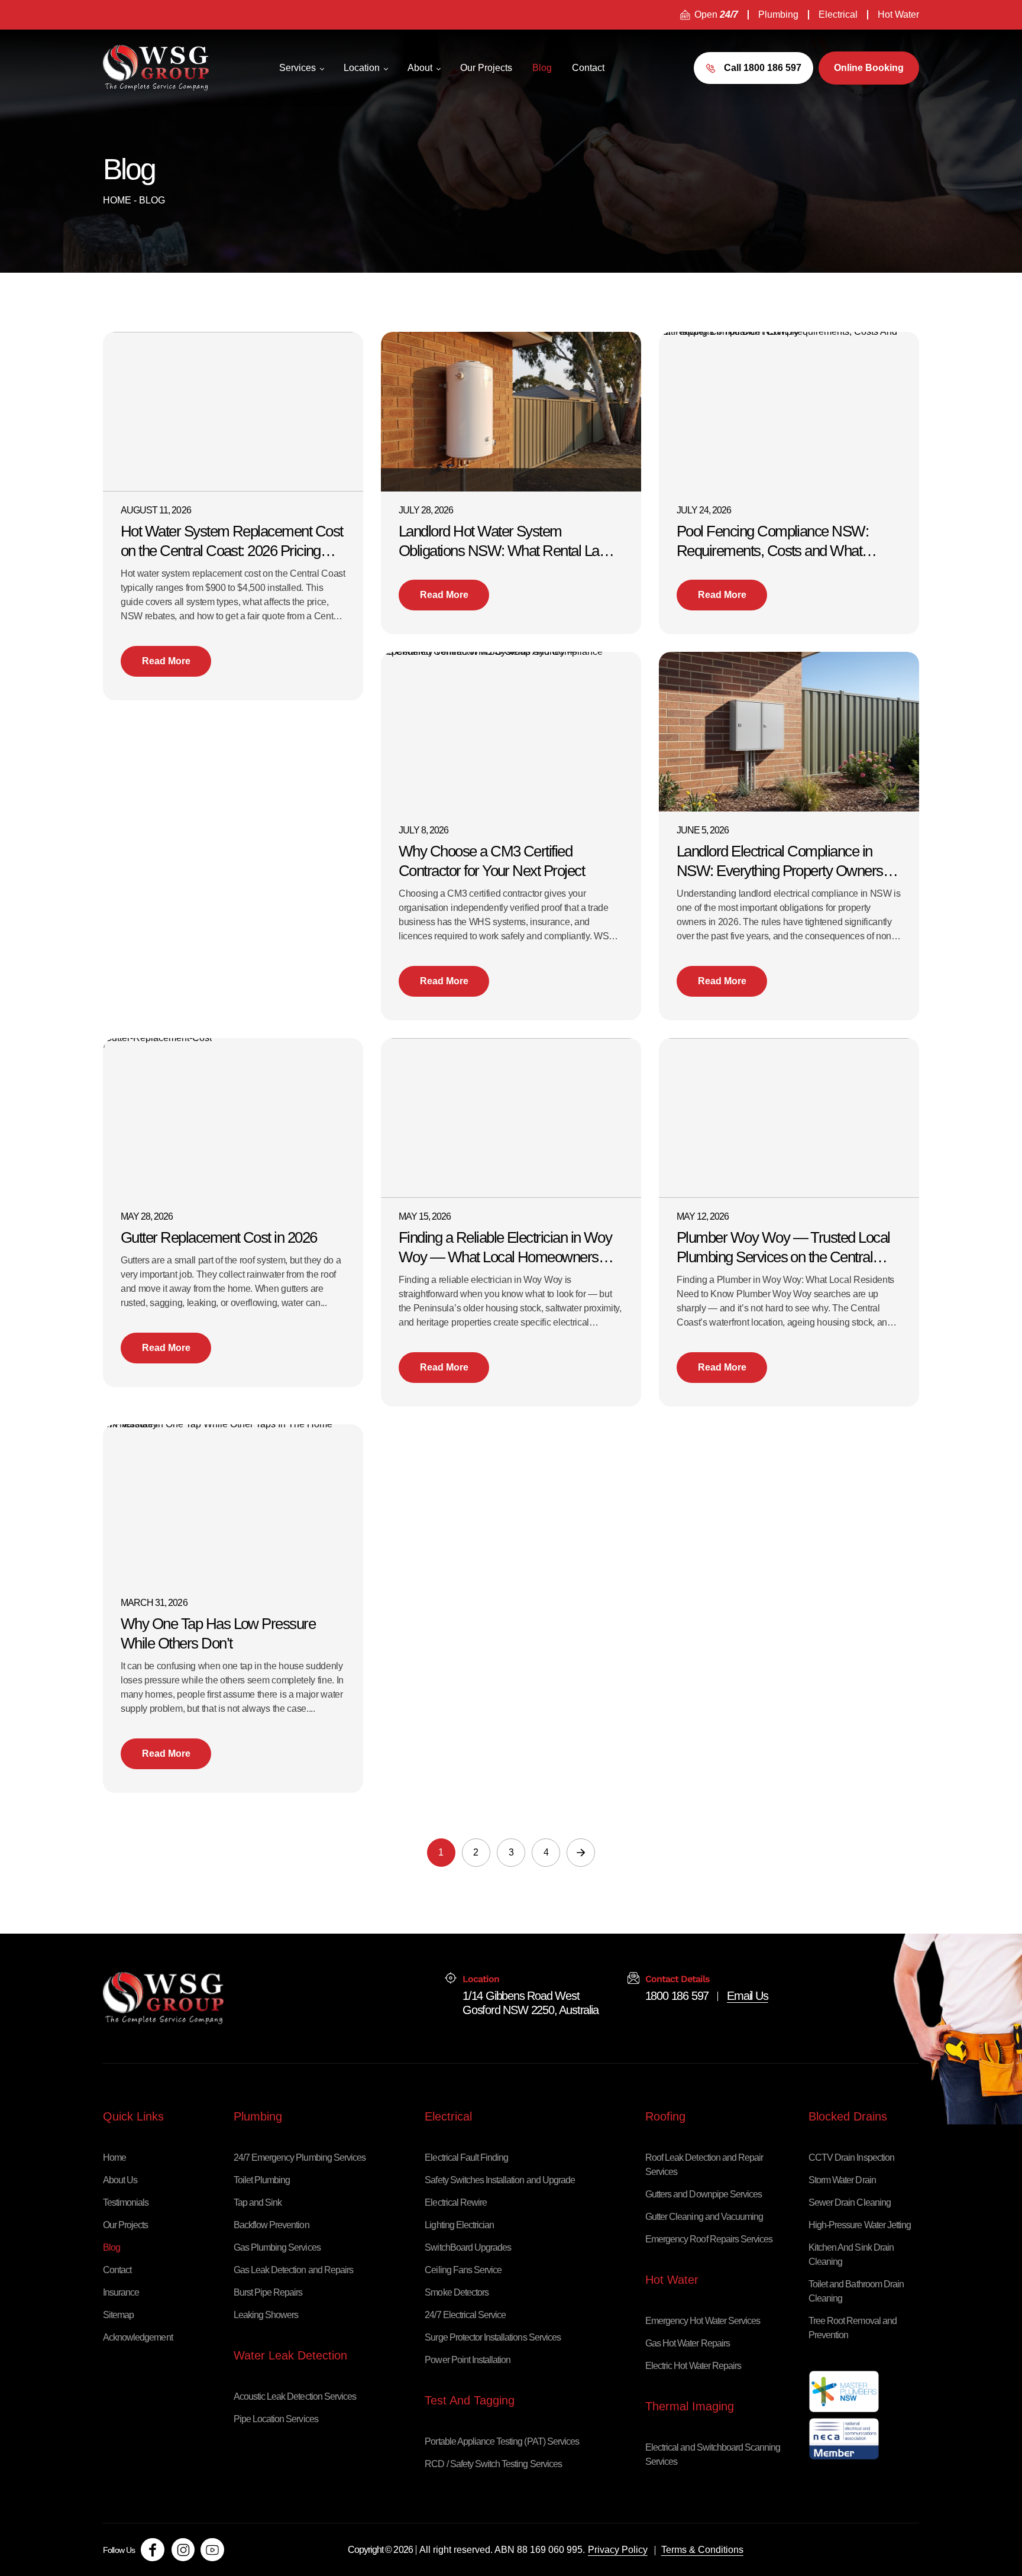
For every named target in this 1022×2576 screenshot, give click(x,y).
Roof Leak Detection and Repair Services (704, 2165)
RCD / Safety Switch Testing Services (493, 2464)
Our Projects (125, 2225)
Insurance (121, 2292)
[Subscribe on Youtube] (212, 2550)
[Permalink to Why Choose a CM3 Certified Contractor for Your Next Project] (511, 656)
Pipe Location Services (276, 2419)
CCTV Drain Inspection (851, 2158)
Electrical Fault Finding (466, 2158)
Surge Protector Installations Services (493, 2337)
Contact (117, 2270)
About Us (120, 2180)
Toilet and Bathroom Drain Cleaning (856, 2291)
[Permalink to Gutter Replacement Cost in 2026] (161, 1042)
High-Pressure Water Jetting (860, 2225)
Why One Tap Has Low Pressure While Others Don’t (218, 1633)
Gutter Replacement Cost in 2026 (219, 1237)
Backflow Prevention (271, 2225)
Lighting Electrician (459, 2225)
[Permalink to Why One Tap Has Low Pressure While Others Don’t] (233, 1428)
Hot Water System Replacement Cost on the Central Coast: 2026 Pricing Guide (232, 542)
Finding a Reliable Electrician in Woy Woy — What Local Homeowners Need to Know (505, 1248)
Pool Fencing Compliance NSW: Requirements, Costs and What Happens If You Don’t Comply (772, 542)
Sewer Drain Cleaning (850, 2202)
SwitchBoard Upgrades (468, 2247)
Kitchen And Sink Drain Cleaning (851, 2255)
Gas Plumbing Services (277, 2247)
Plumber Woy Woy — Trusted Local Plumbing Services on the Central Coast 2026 (783, 1248)
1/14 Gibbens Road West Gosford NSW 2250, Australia (531, 1996)
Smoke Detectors (457, 2292)
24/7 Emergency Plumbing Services (300, 2158)
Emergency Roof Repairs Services (709, 2239)
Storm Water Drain (842, 2180)
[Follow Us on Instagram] (183, 2550)
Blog (111, 2247)
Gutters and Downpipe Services (704, 2194)
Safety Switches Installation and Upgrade (500, 2180)
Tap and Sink (258, 2202)
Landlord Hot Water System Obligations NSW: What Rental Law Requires (504, 542)
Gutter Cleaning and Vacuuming (704, 2217)
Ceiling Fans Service (463, 2270)
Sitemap (118, 2315)
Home (117, 200)
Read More (166, 661)
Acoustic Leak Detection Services (295, 2396)
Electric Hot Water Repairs (693, 2366)
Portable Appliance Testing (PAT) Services (502, 2441)
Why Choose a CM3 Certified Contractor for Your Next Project (491, 861)
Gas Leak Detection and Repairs (293, 2270)
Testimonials (126, 2202)
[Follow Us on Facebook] (153, 2550)
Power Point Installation (468, 2360)
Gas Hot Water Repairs (688, 2343)
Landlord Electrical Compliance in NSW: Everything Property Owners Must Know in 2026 (780, 862)
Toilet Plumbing (262, 2180)
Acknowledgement (138, 2337)
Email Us (747, 1996)
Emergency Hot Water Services (703, 2321)
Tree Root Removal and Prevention (853, 2328)
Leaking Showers (266, 2315)
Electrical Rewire (456, 2202)
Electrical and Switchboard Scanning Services (713, 2454)
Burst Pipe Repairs (268, 2292)
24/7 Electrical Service (465, 2315)
